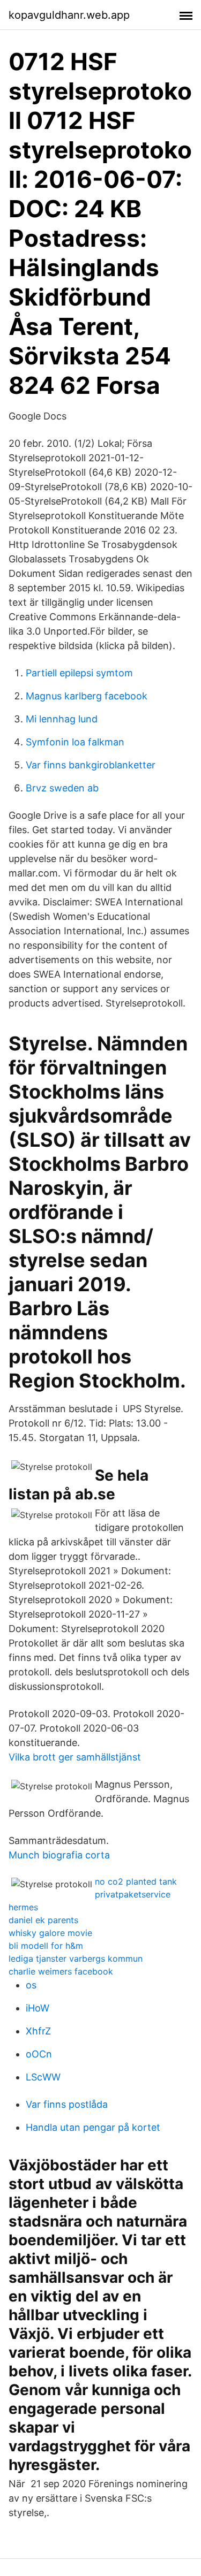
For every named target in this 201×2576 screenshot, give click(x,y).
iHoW (38, 2008)
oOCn (39, 2054)
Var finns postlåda (67, 2104)
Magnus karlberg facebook (87, 696)
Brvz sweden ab (62, 788)
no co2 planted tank (136, 1881)
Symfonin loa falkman (75, 742)
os (31, 1985)
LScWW (43, 2077)
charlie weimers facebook (61, 1971)
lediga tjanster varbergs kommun (76, 1958)
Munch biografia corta (59, 1855)
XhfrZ (38, 2031)
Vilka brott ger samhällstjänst (75, 1757)
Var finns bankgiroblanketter (91, 765)
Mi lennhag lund (62, 719)
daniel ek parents (43, 1920)
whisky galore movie (50, 1933)
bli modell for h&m (46, 1946)
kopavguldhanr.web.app (69, 15)
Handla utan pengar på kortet (93, 2127)
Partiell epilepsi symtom (79, 673)
